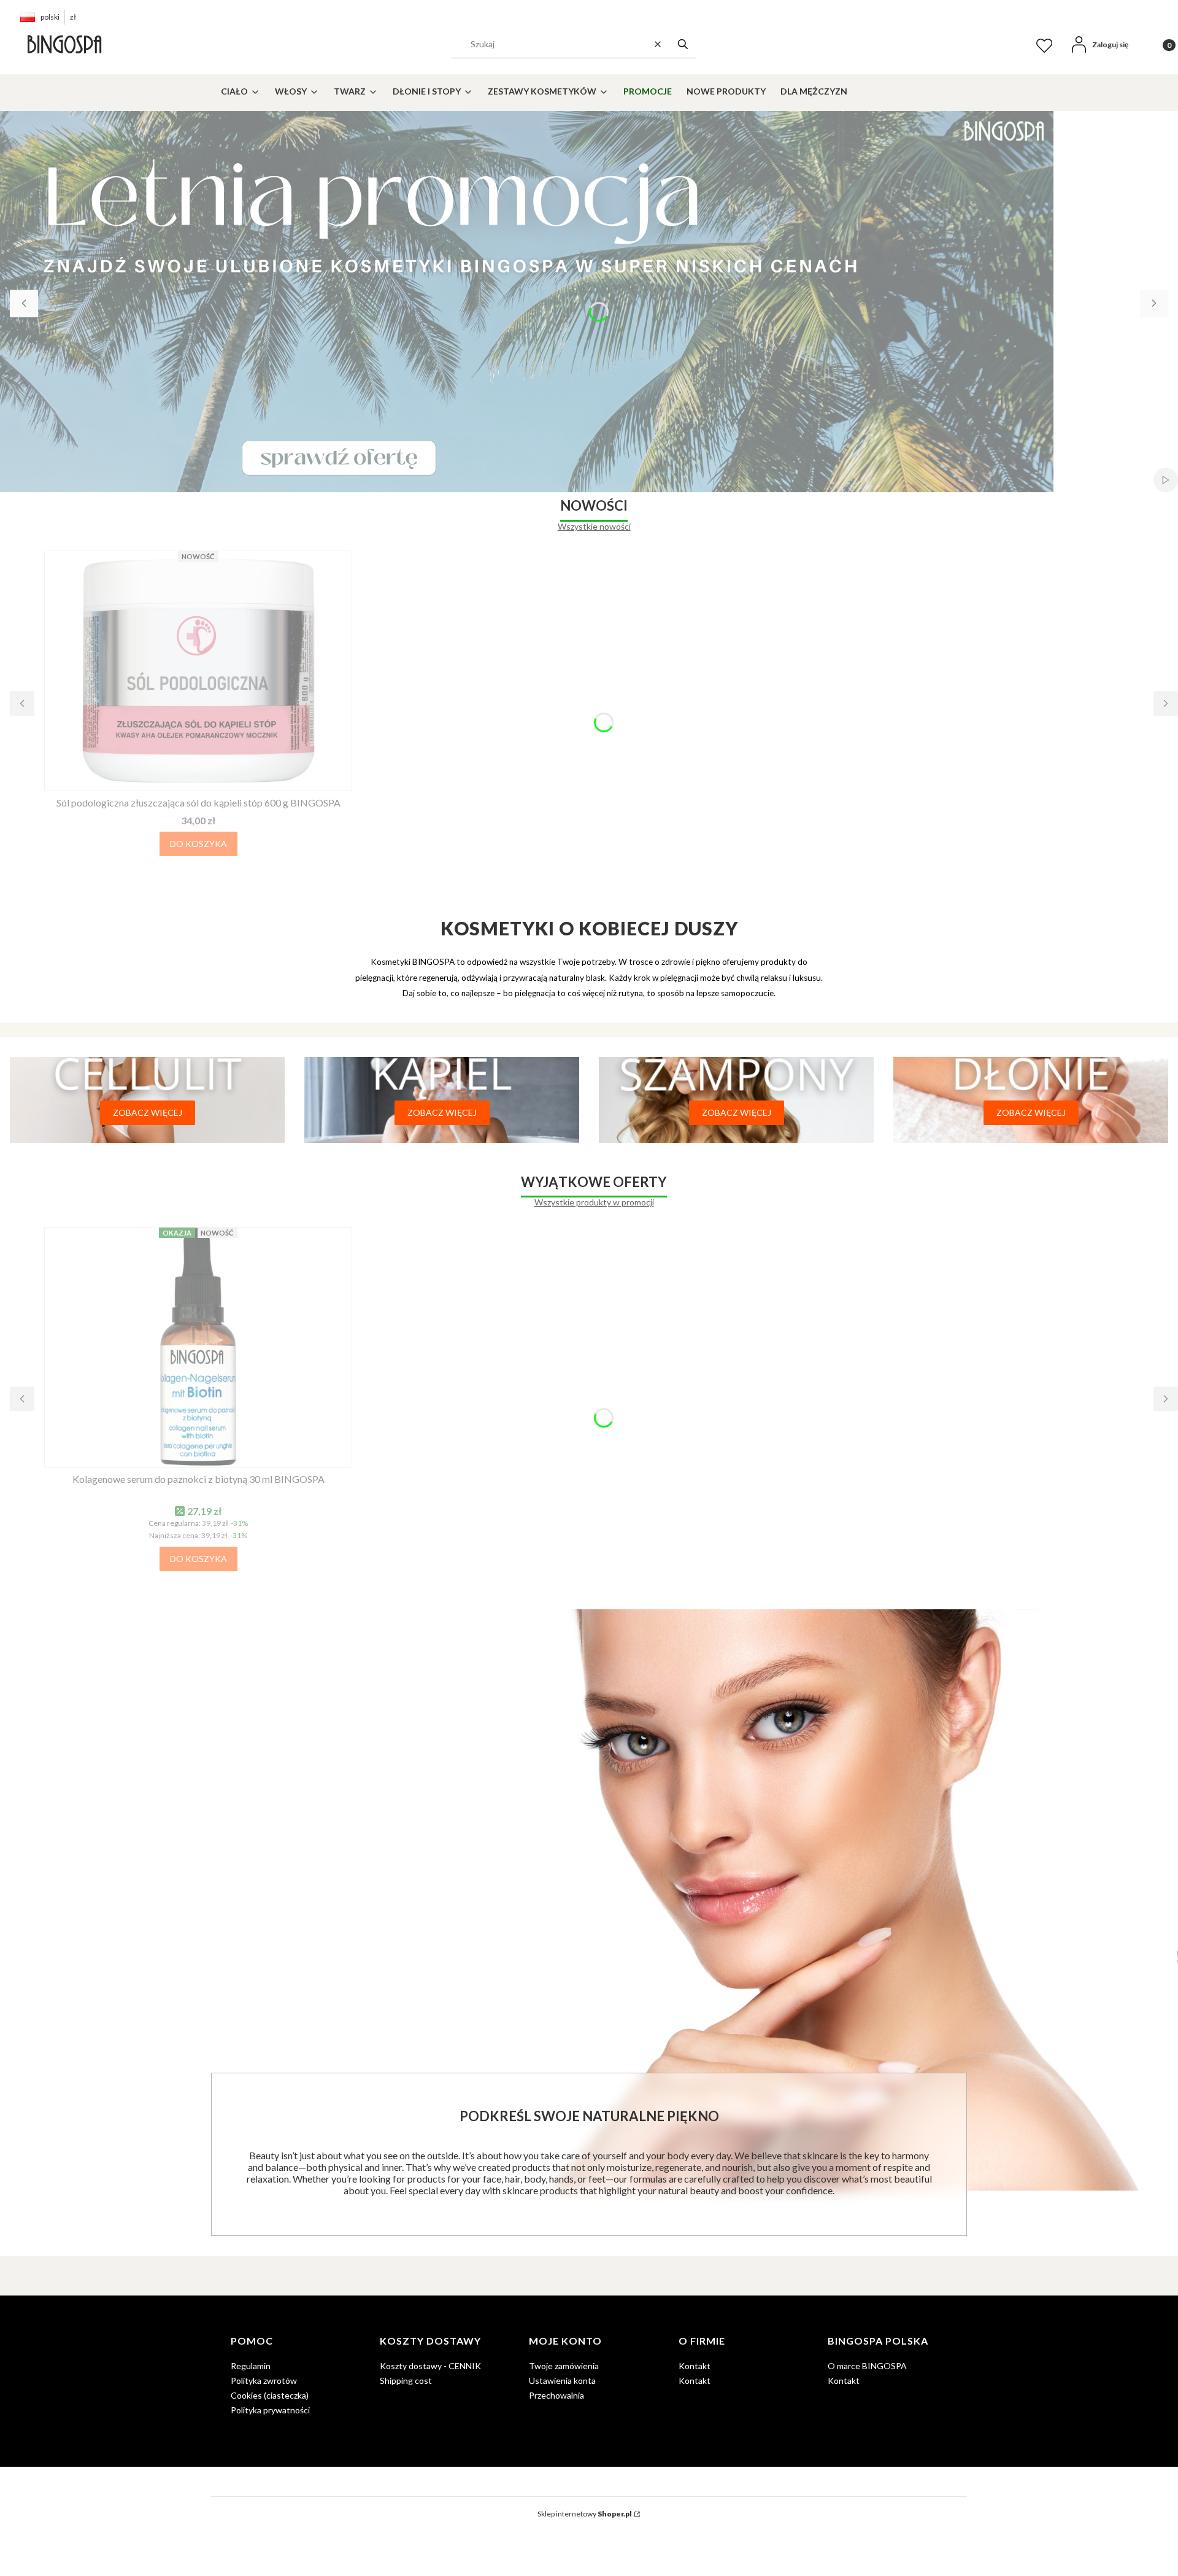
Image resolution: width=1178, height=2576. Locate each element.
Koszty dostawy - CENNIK (430, 2366)
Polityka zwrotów (264, 2381)
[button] (683, 44)
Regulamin (251, 2366)
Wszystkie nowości (594, 526)
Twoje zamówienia (564, 2366)
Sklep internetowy (585, 2514)
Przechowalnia (556, 2395)
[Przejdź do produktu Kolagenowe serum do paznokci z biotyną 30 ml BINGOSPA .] (198, 1347)
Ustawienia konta (562, 2381)
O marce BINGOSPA (867, 2366)
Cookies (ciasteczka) (270, 2395)
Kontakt (695, 2366)
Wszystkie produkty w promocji (594, 1202)
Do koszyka (198, 844)
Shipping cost (406, 2381)
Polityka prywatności (270, 2410)
